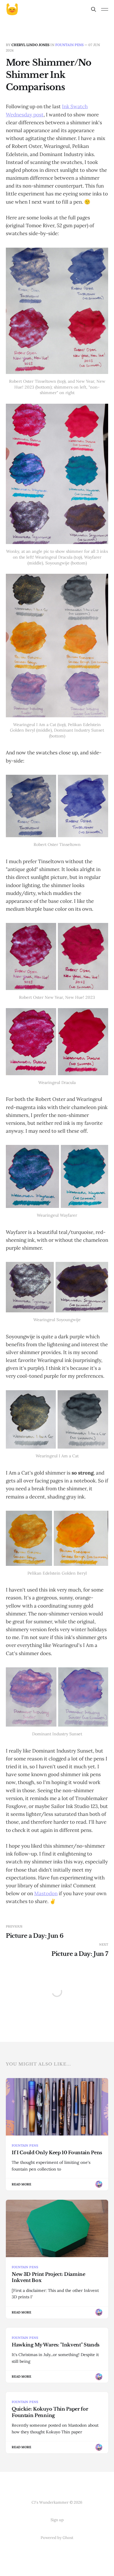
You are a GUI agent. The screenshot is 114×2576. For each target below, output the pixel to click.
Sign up (57, 2520)
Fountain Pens (69, 45)
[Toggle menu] (105, 9)
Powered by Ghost (57, 2538)
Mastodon (46, 1893)
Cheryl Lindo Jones (30, 45)
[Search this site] (94, 9)
